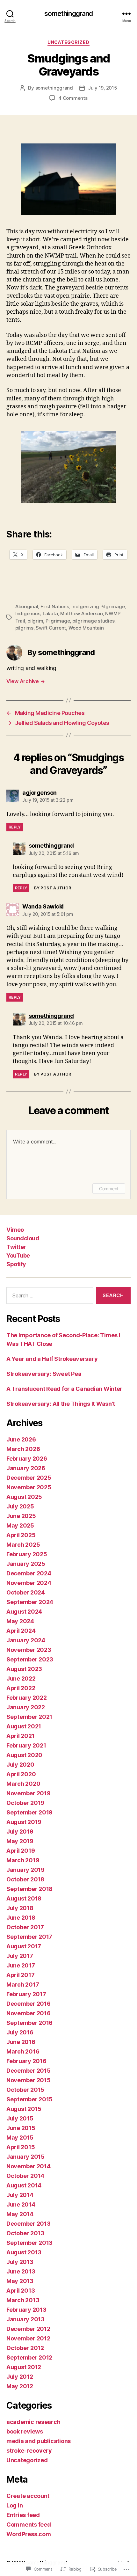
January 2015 (25, 2157)
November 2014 (29, 2166)
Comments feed (29, 2525)
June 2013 (21, 2271)
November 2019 (29, 1793)
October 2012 (25, 2348)
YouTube (18, 1255)
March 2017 (23, 1985)
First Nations (55, 606)
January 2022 (26, 1707)
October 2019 (25, 1803)
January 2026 (26, 1468)
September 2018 (29, 1889)
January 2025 (26, 1564)
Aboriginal (27, 606)
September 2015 (29, 2099)
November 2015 (29, 2080)
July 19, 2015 (103, 88)
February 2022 (27, 1698)
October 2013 (25, 2233)
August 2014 (24, 2185)
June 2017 (21, 1965)
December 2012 (28, 2329)
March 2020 (23, 1784)
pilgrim (35, 621)
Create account (28, 2496)
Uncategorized (68, 42)
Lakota (50, 613)
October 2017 (25, 1927)
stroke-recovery (29, 2451)
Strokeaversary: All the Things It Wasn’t (61, 1404)
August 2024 (24, 1612)
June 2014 (21, 2204)
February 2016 (26, 2061)
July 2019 (20, 1832)
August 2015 (24, 2109)
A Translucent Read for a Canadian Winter (64, 1389)
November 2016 (29, 2013)
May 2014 (20, 2214)
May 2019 (20, 1841)
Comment (109, 1189)
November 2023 (29, 1650)
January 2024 (26, 1640)
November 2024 (29, 1583)
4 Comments (73, 98)
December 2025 (29, 1478)
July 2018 (20, 1908)
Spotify (16, 1264)
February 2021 (26, 1745)
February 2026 (27, 1459)
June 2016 (21, 2042)
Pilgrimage (58, 621)
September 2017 (29, 1937)
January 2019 (25, 1870)
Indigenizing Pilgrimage (98, 606)
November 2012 (28, 2338)
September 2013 (29, 2243)
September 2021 (29, 1717)
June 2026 (21, 1439)
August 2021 (24, 1726)
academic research (33, 2422)
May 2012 (20, 2386)
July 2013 (20, 2262)
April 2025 (21, 1535)
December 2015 (29, 2071)
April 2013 (21, 2291)
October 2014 (25, 2176)
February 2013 (26, 2310)
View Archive (25, 681)
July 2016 (20, 2032)
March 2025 (23, 1545)
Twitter (16, 1247)
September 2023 (30, 1659)
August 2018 (24, 1898)
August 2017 (24, 1946)
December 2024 (29, 1573)
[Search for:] (49, 1297)
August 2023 (24, 1669)
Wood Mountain (86, 628)
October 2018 (25, 1879)
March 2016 (23, 2051)
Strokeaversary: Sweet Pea (44, 1374)
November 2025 (29, 1487)
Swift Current (51, 628)
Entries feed (23, 2515)
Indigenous (28, 613)
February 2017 (26, 1994)
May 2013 (20, 2281)
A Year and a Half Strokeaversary (52, 1359)
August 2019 (24, 1822)
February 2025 (27, 1554)
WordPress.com (29, 2534)
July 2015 (20, 2118)
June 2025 (21, 1516)
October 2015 (25, 2090)
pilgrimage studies (93, 621)
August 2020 (24, 1755)
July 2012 (20, 2377)
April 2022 (21, 1688)
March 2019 (23, 1860)
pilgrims (24, 628)
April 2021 (20, 1736)
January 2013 (25, 2319)
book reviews (25, 2431)
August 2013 (24, 2252)
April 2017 (20, 1975)
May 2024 (20, 1621)
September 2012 (29, 2357)
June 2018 (21, 1918)
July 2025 (20, 1506)
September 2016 (29, 2023)
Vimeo (15, 1230)
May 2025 (20, 1525)
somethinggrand (69, 14)
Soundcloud (23, 1238)
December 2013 (29, 2224)
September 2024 (30, 1602)
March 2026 (23, 1449)
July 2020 (20, 1765)
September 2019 (29, 1812)
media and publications (39, 2441)
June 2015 (21, 2128)
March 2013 (23, 2300)
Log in (14, 2505)
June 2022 (21, 1678)
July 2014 (20, 2195)
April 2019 (21, 1851)
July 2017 (20, 1956)
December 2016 (29, 2004)
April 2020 (21, 1774)
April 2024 (21, 1631)
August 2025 (24, 1497)
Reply (15, 827)
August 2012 (24, 2367)
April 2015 (21, 2147)
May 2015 (20, 2138)
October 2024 (26, 1592)
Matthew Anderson (82, 613)
